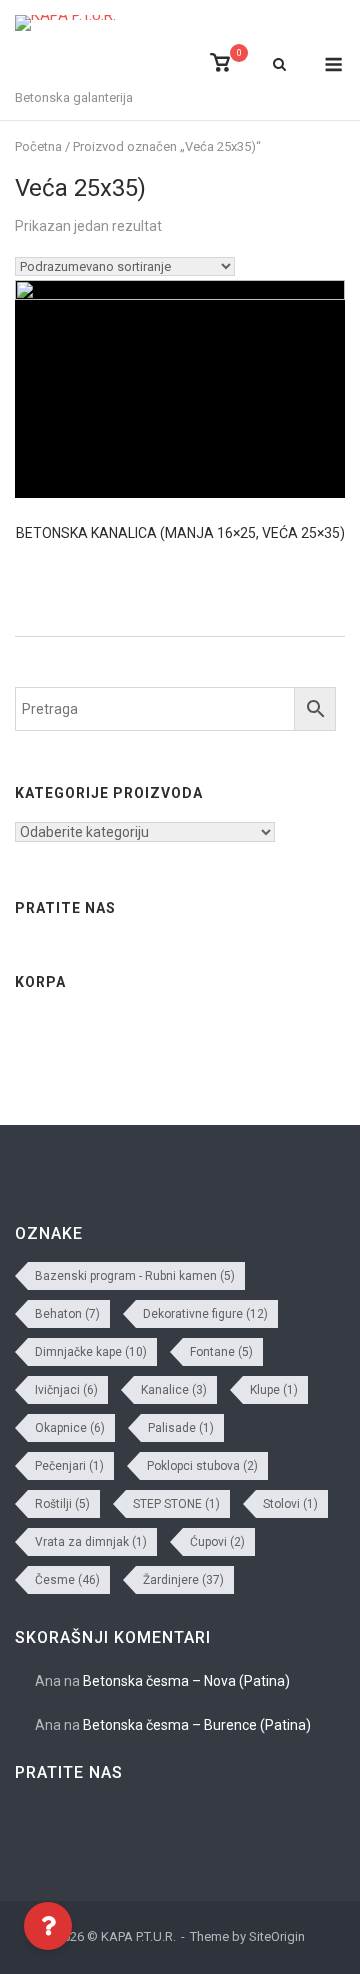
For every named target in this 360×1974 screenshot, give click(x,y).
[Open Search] (279, 65)
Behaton (67, 1314)
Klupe (274, 1390)
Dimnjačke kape (91, 1352)
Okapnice (70, 1428)
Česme (67, 1580)
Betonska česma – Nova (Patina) (186, 1681)
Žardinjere (183, 1580)
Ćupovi (217, 1542)
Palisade (181, 1428)
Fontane (221, 1352)
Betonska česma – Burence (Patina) (197, 1725)
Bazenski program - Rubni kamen (135, 1276)
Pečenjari (69, 1466)
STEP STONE (176, 1504)
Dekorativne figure (205, 1314)
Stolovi (290, 1504)
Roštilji (62, 1504)
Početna (38, 146)
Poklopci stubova (202, 1466)
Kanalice (174, 1390)
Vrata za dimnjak (91, 1542)
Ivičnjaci (66, 1390)
